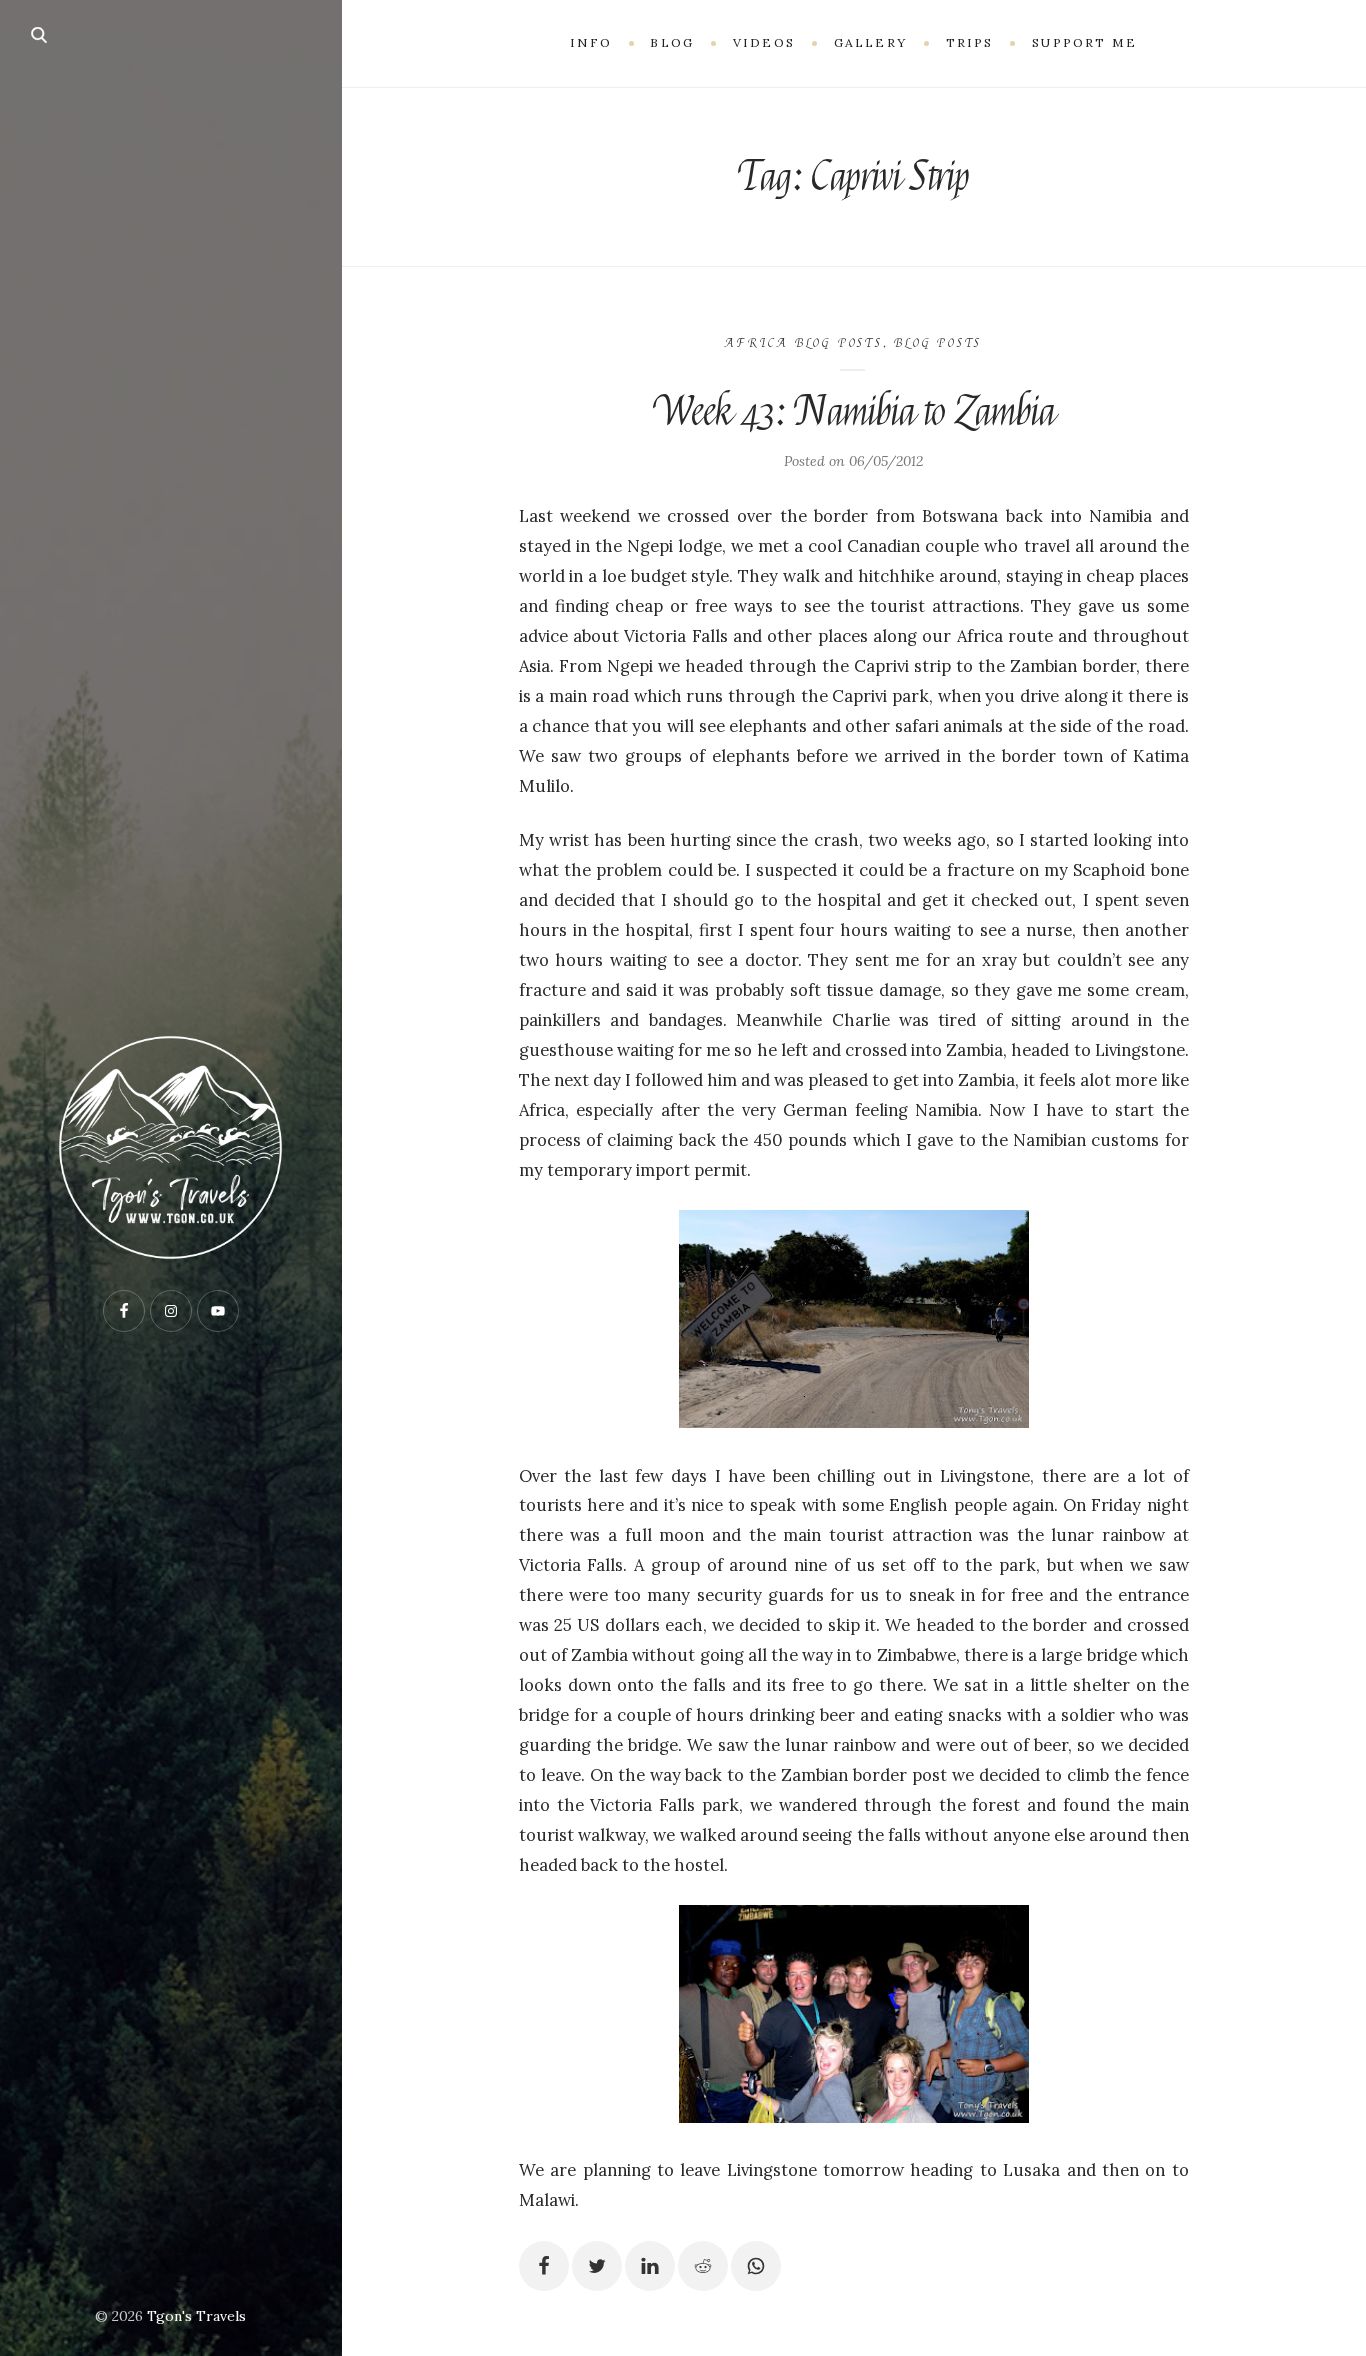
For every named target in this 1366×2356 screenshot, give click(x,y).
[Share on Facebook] (544, 2266)
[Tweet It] (597, 2266)
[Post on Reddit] (703, 2266)
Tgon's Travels (196, 2316)
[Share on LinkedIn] (650, 2266)
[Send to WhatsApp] (756, 2266)
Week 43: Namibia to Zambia (854, 412)
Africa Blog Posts (803, 343)
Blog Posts (938, 343)
